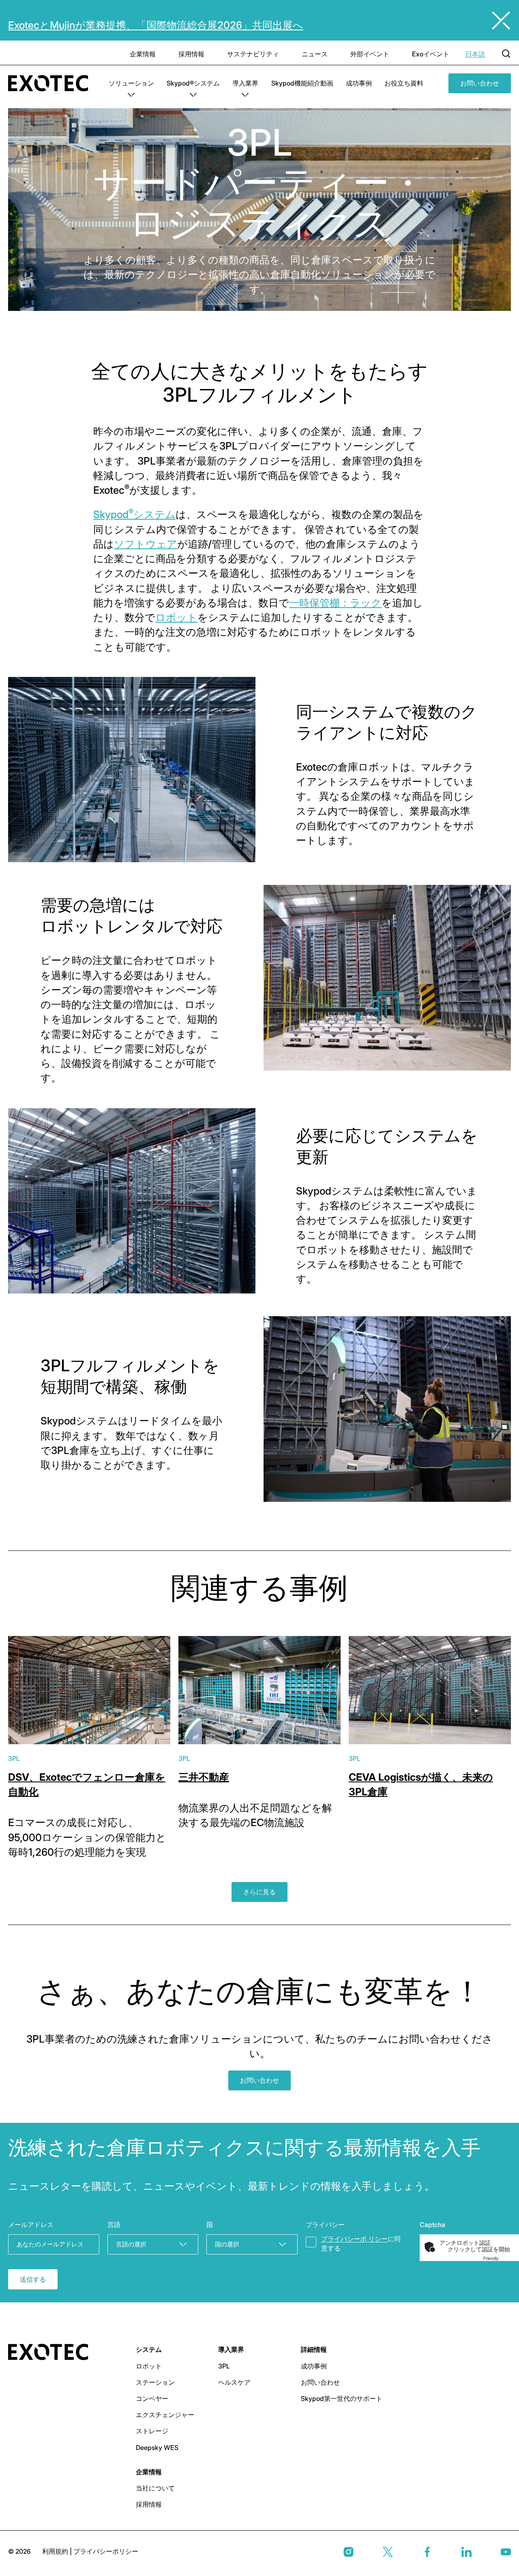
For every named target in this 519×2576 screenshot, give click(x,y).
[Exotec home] (52, 83)
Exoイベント (431, 54)
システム (149, 2349)
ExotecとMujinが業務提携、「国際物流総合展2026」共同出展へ (156, 25)
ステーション (155, 2382)
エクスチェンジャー (165, 2415)
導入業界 (245, 83)
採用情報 (191, 54)
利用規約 (56, 2551)
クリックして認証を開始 (479, 2249)
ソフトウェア (146, 544)
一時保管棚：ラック (335, 603)
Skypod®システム (193, 83)
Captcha (432, 2225)
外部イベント (370, 54)
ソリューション (131, 83)
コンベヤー (152, 2398)
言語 (114, 2225)
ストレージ (152, 2431)
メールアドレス (31, 2225)
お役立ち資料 (404, 83)
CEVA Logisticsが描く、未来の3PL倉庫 (421, 1784)
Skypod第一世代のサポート (342, 2398)
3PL (14, 1758)
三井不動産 (204, 1777)
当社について (155, 2488)
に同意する (361, 2243)
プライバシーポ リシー (354, 2239)
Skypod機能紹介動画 (302, 83)
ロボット (176, 617)
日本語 (475, 54)
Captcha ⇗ (501, 2258)
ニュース (315, 54)
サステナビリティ (253, 54)
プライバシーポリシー (106, 2551)
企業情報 (143, 54)
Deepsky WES (157, 2448)
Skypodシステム (134, 514)
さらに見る (259, 1892)
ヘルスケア (234, 2382)
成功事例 (359, 83)
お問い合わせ (480, 83)
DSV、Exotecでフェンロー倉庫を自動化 (87, 1784)
